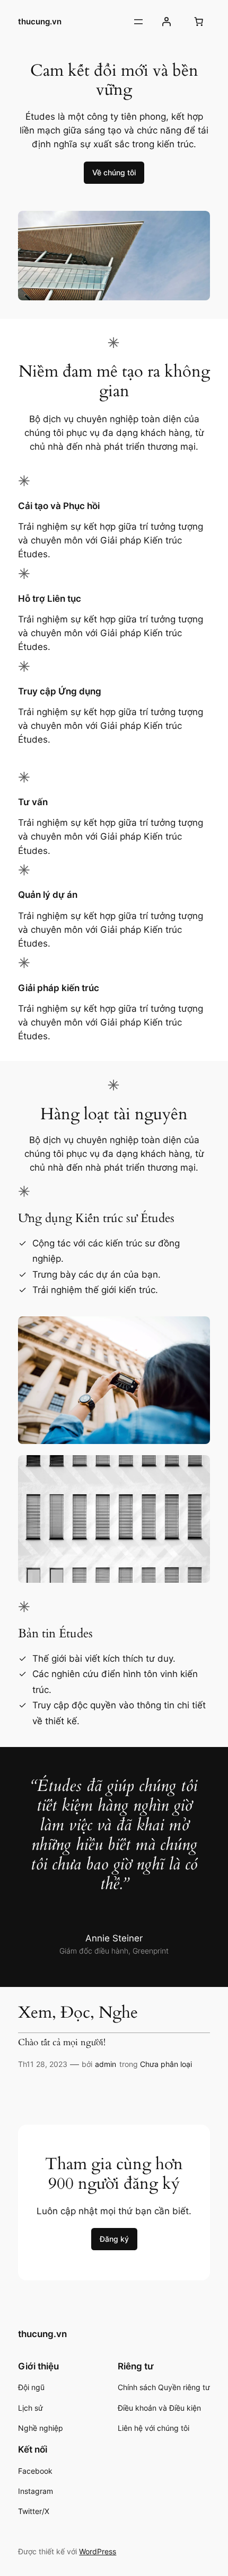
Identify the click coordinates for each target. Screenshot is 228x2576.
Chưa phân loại (166, 2064)
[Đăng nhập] (166, 22)
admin (106, 2064)
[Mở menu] (138, 22)
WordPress (98, 2551)
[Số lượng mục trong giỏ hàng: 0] (199, 22)
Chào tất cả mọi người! (62, 2043)
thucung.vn (40, 22)
